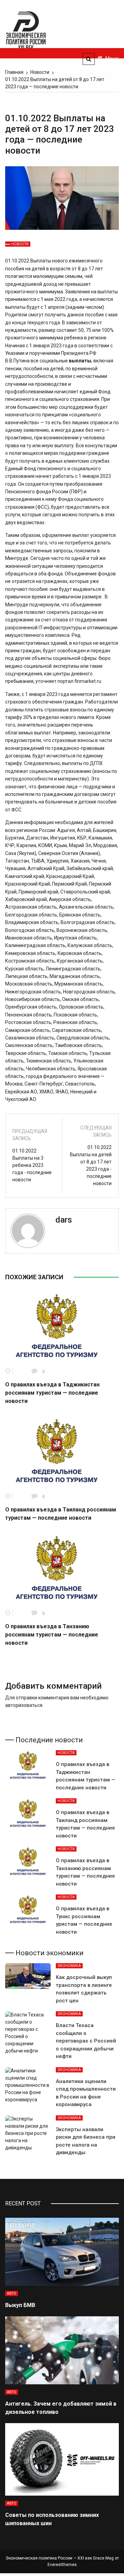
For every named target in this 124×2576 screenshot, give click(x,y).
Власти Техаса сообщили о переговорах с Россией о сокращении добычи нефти (86, 2041)
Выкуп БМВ (20, 2305)
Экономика (69, 1966)
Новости (20, 244)
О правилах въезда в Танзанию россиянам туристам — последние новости (52, 1635)
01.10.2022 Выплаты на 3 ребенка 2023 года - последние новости (32, 1165)
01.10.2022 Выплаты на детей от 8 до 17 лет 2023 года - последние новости (91, 1165)
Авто (12, 2293)
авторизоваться (24, 1705)
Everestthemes (62, 2565)
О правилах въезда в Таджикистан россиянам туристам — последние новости (52, 1393)
